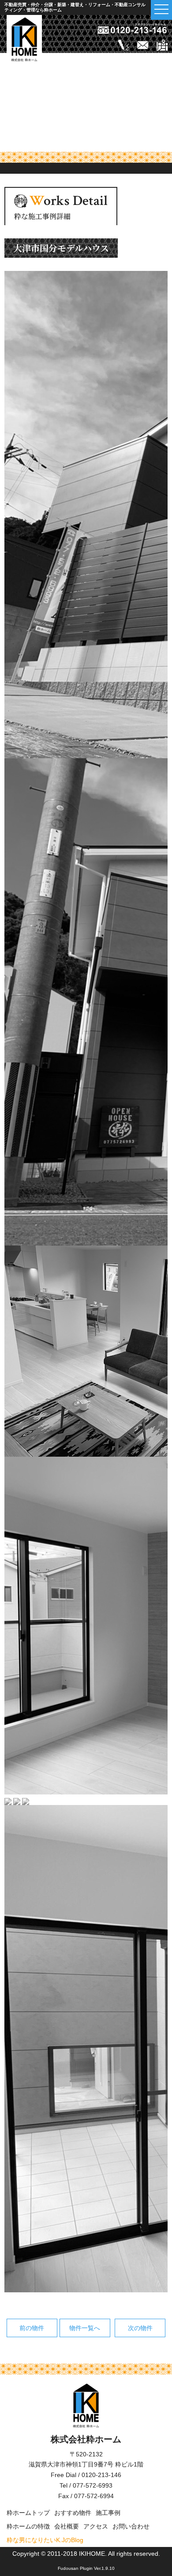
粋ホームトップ (28, 2513)
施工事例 (108, 2513)
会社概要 (67, 2526)
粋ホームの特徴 (28, 2526)
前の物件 (32, 2328)
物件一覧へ (85, 2328)
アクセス (96, 2526)
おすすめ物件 (73, 2513)
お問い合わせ (131, 2526)
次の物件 (140, 2328)
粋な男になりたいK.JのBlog (45, 2540)
